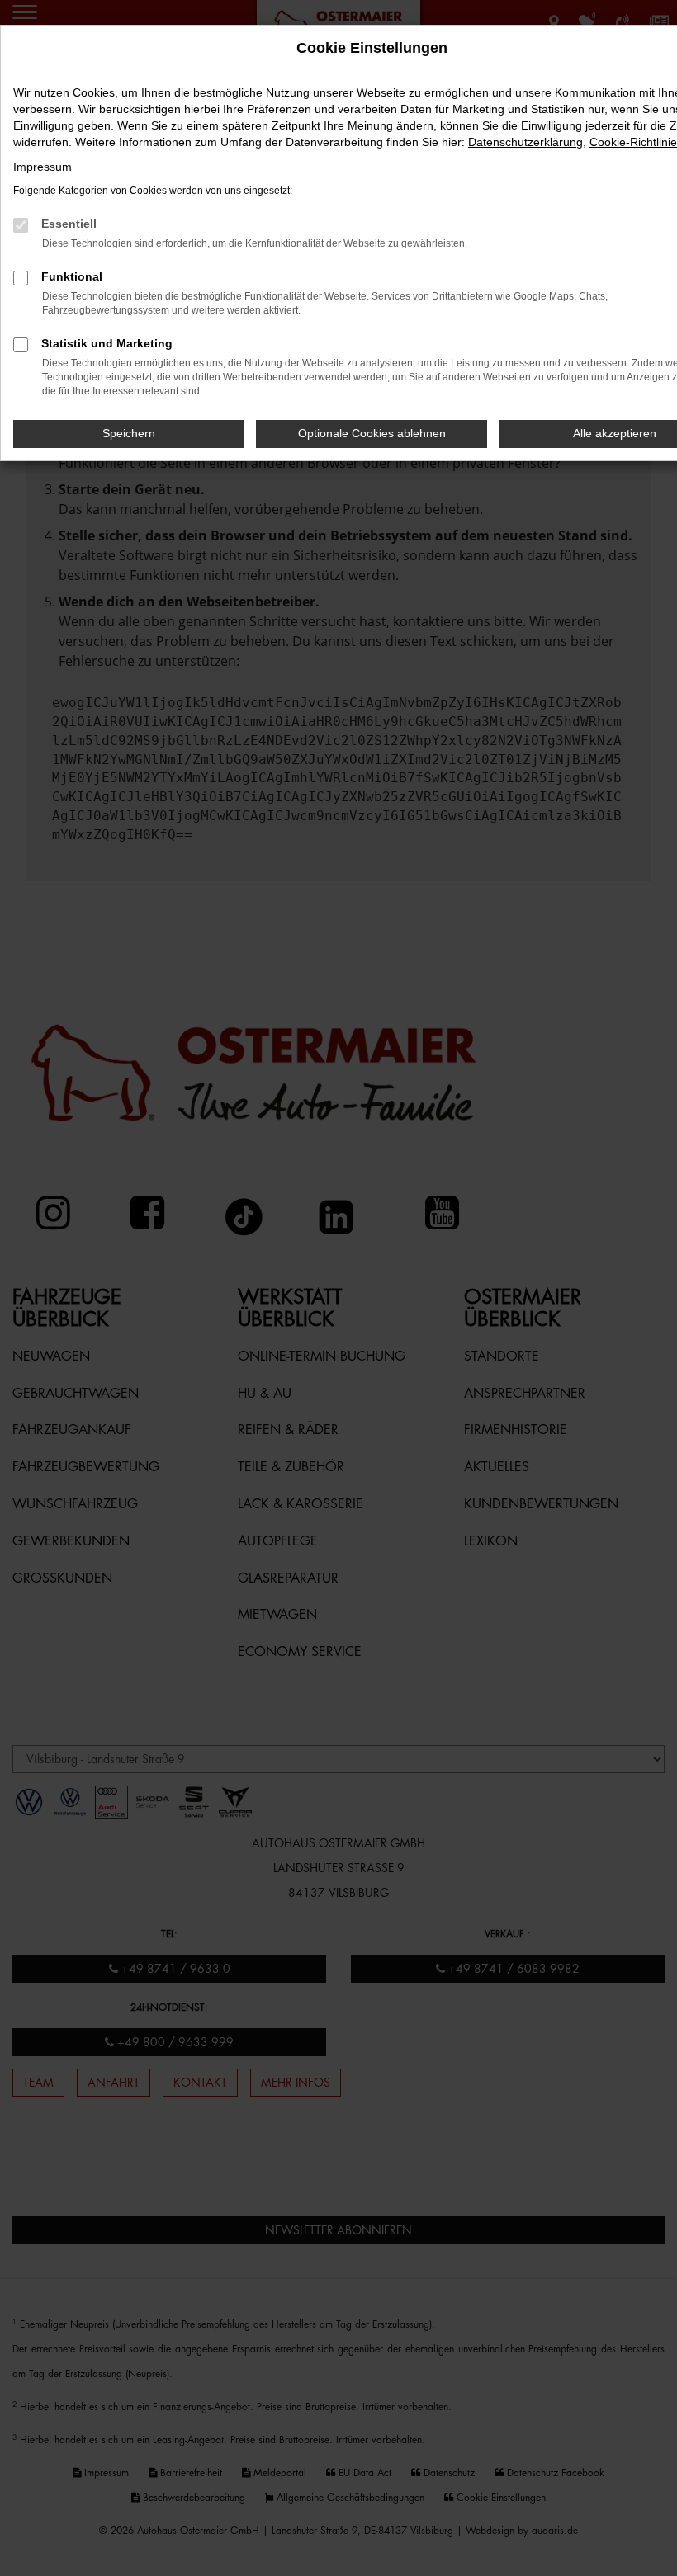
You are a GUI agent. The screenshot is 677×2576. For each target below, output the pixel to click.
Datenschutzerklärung (526, 142)
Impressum (43, 167)
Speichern (129, 433)
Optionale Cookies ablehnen (372, 433)
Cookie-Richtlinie (633, 142)
